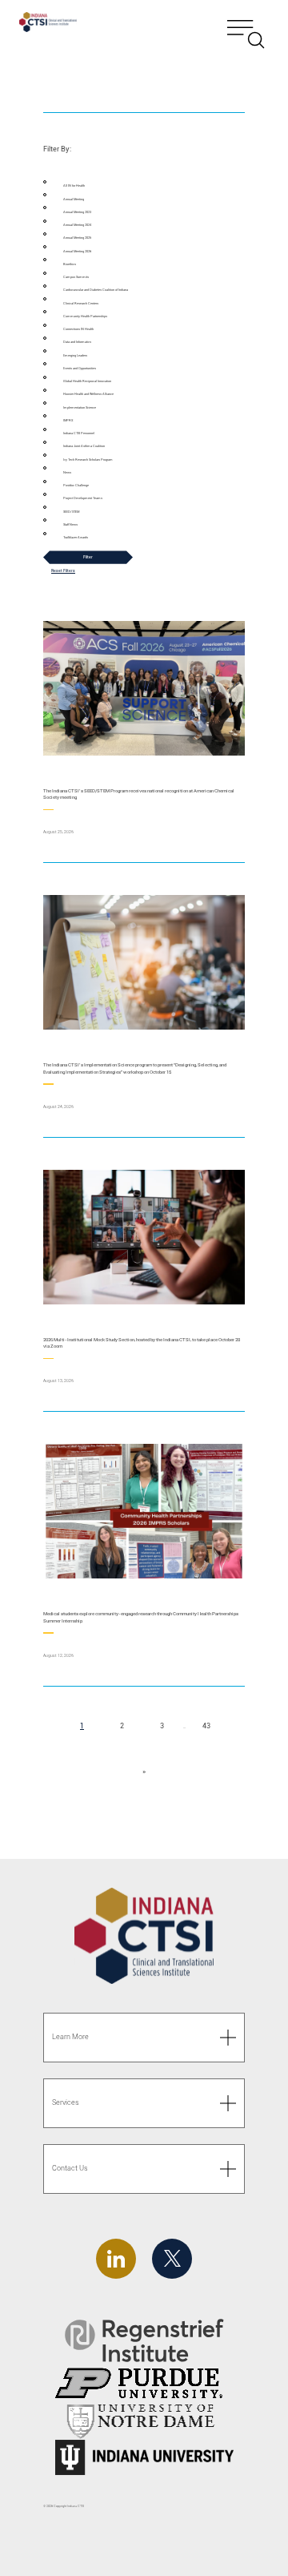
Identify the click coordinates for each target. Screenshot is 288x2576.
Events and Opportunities (80, 368)
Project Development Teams (83, 498)
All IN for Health (74, 185)
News (67, 472)
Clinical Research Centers (81, 303)
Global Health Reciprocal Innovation (87, 381)
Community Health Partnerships (85, 316)
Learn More (70, 2037)
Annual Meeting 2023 (77, 212)
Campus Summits (76, 277)
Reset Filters (63, 570)
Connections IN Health (78, 329)
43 (210, 1726)
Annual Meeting (74, 199)
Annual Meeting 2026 (77, 251)
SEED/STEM (71, 512)
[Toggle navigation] (246, 24)
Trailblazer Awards (76, 537)
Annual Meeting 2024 (77, 225)
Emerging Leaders (75, 355)
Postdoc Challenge (76, 485)
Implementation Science (80, 407)
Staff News (70, 524)
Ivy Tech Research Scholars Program (88, 460)
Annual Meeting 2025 (77, 238)
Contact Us (70, 2168)
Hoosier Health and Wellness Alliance (88, 394)
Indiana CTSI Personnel (79, 433)
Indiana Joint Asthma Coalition (84, 446)
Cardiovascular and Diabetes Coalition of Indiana (96, 290)
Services (66, 2102)
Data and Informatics (77, 342)
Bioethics (70, 264)
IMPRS (68, 420)
